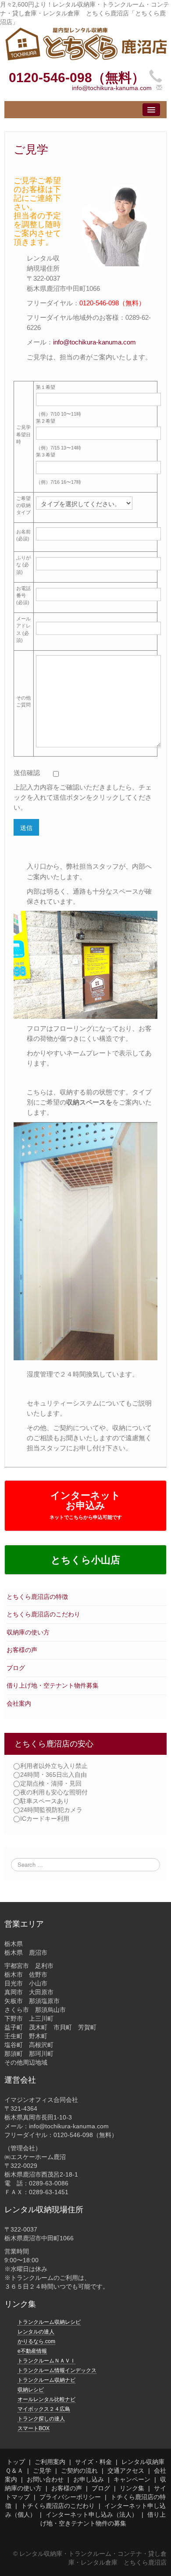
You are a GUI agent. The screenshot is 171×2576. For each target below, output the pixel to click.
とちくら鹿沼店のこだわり (43, 1614)
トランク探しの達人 (41, 2419)
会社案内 (19, 1703)
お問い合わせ (45, 2479)
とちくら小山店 (85, 1560)
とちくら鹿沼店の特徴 (37, 1597)
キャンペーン (132, 2479)
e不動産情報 (32, 2351)
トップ (16, 2462)
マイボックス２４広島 (44, 2409)
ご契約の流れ (79, 2471)
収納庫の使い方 (28, 1632)
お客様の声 (22, 1650)
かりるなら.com (36, 2341)
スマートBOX (34, 2428)
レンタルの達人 (36, 2332)
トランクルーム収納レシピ (49, 2322)
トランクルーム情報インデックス (57, 2370)
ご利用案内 (50, 2462)
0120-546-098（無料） (77, 78)
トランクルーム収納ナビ (46, 2380)
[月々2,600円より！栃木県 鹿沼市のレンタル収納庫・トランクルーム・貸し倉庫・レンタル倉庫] (85, 43)
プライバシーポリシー (70, 2497)
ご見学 (42, 2471)
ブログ (16, 1668)
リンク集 (132, 2488)
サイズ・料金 (93, 2462)
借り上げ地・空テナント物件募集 (53, 1685)
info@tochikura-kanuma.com (112, 88)
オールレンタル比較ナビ (46, 2399)
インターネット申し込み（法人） (92, 2514)
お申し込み (89, 2479)
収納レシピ (31, 2390)
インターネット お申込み (86, 1505)
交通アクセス (126, 2471)
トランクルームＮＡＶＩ (46, 2361)
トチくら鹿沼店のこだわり (58, 2506)
